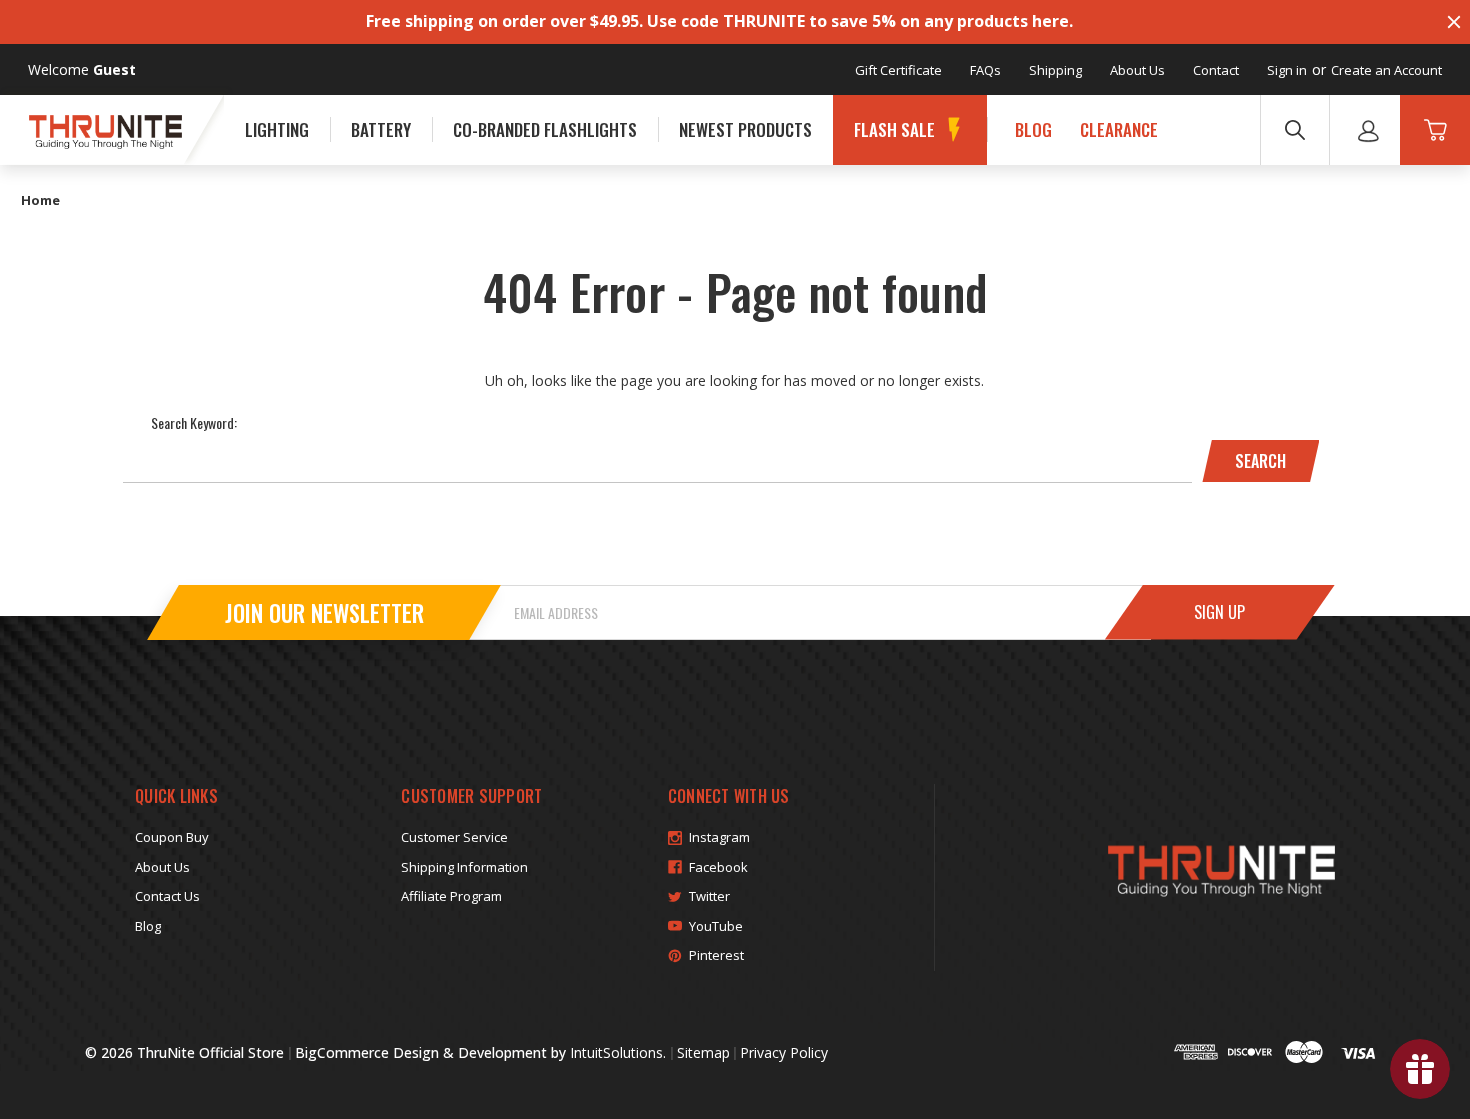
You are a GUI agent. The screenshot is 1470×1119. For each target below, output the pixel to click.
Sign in (1287, 70)
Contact (1216, 70)
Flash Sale (894, 129)
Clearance (1119, 129)
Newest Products (745, 129)
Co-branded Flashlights (545, 129)
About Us (1137, 70)
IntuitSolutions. (618, 1052)
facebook (718, 867)
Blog (1033, 129)
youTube (716, 926)
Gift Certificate (898, 70)
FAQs (985, 70)
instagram (719, 837)
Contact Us (167, 896)
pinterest (716, 955)
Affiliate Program (451, 896)
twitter (709, 896)
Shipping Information (464, 867)
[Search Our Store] (1295, 130)
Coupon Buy (172, 837)
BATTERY (381, 129)
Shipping (1055, 70)
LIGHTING (277, 129)
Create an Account (1386, 70)
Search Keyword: (194, 422)
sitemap (703, 1052)
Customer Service (454, 837)
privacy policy (784, 1052)
